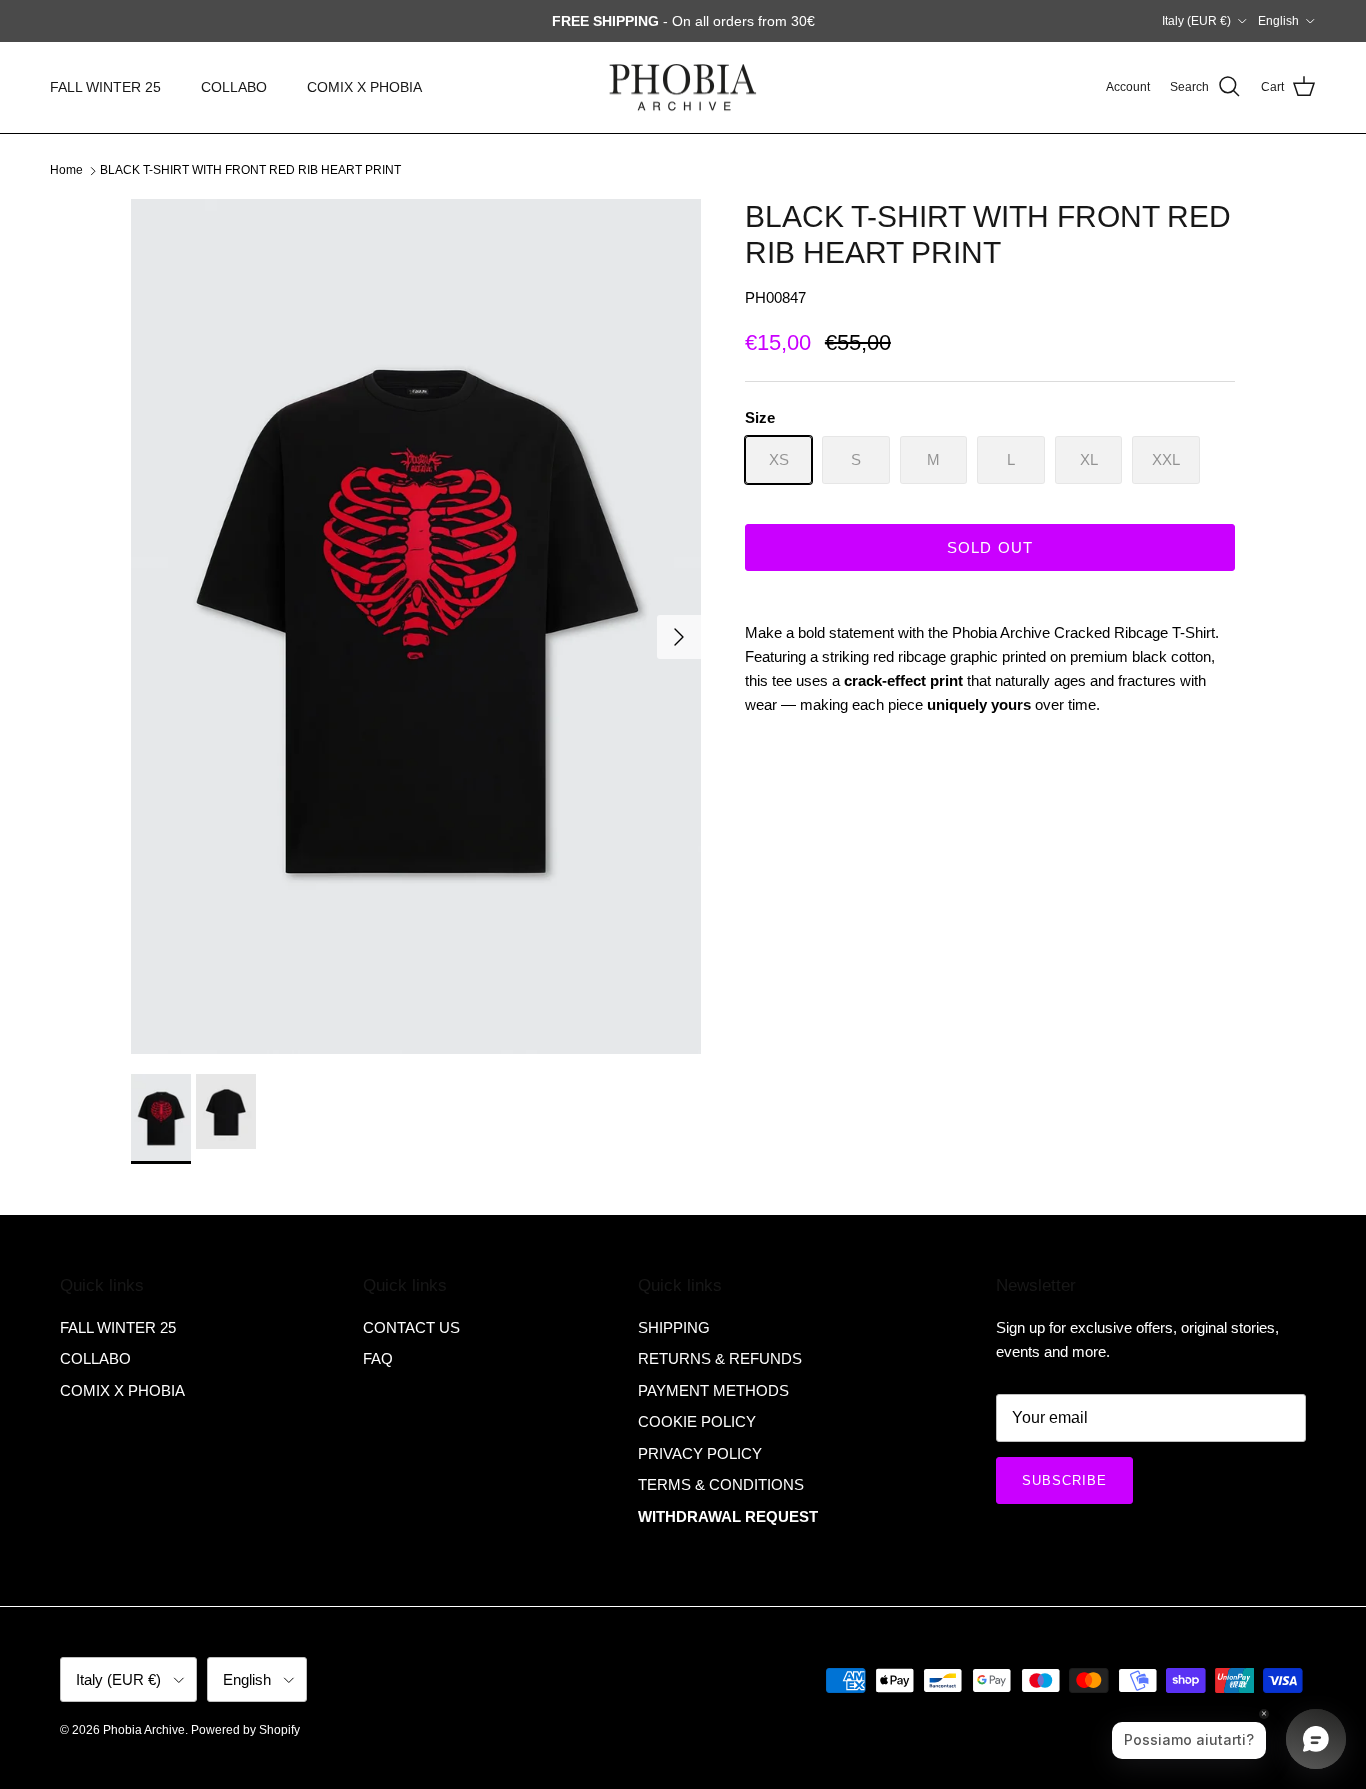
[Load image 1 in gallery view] (416, 626)
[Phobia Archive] (683, 87)
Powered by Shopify (245, 1730)
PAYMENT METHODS (713, 1390)
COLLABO (234, 87)
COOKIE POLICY (697, 1421)
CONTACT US (411, 1327)
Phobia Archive (144, 1730)
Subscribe (1064, 1480)
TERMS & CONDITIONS (721, 1484)
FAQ (378, 1358)
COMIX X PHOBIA (364, 87)
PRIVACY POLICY (700, 1453)
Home (66, 170)
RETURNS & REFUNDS (720, 1358)
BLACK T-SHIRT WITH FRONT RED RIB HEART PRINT (250, 170)
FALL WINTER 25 (105, 87)
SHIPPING (674, 1327)
